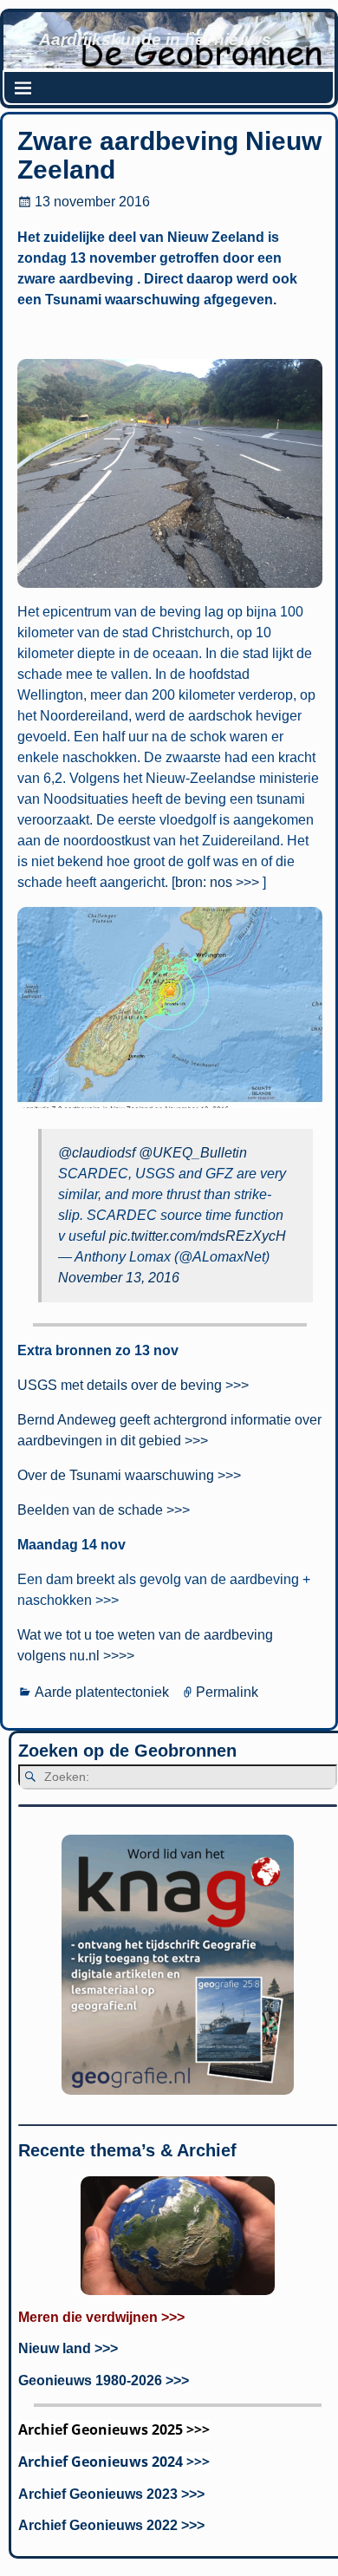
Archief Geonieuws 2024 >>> (114, 2462)
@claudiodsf (97, 1153)
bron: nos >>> (217, 882)
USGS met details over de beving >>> (133, 1385)
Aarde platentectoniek (102, 1692)
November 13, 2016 (119, 1278)
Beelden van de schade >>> (104, 1510)
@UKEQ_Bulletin (193, 1153)
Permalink (227, 1692)
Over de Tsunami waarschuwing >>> (129, 1475)
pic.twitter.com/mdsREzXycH (198, 1236)
